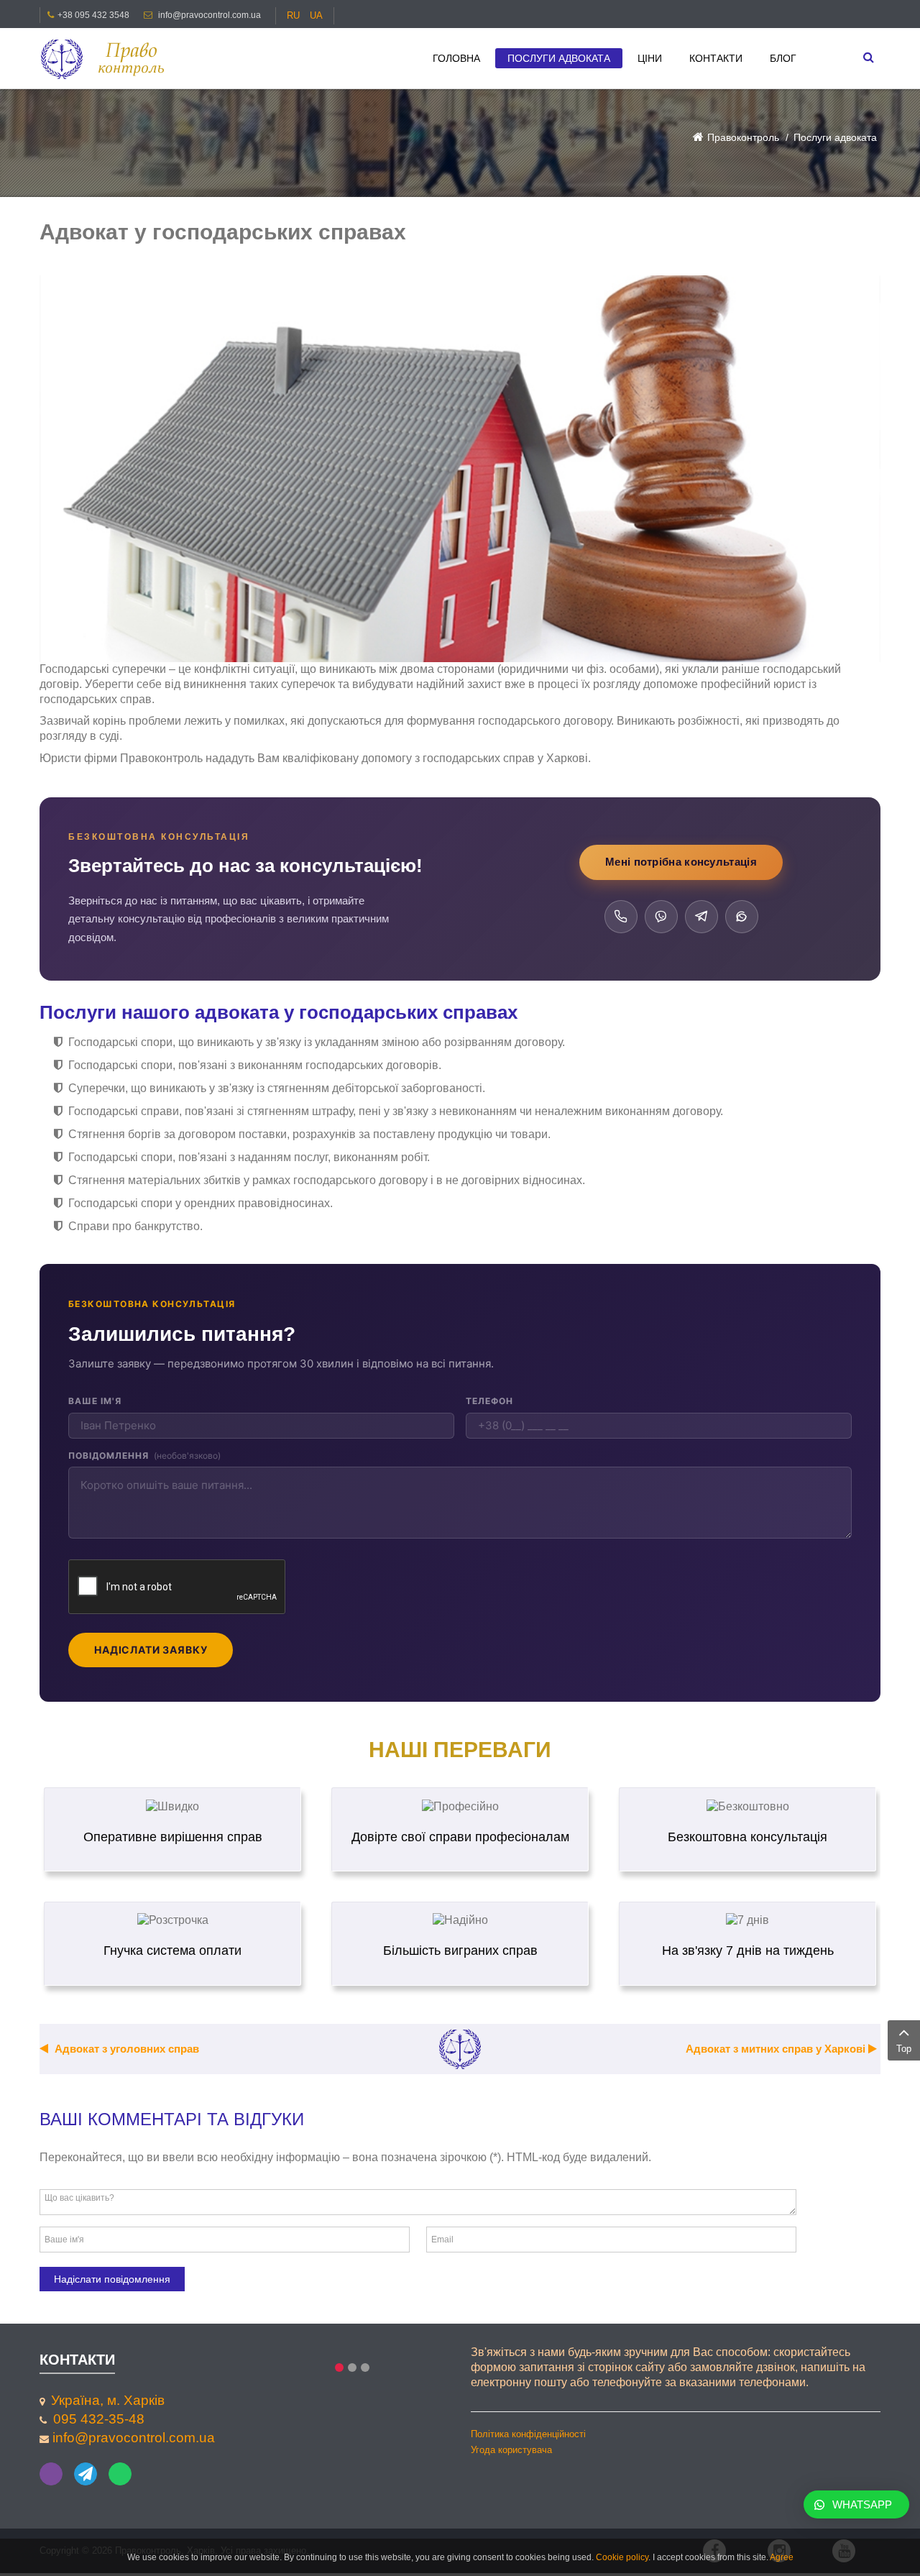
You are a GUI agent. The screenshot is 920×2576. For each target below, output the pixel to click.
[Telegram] (701, 917)
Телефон (489, 1401)
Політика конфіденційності (528, 2434)
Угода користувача (511, 2450)
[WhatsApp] (742, 917)
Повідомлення (144, 1456)
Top (904, 2049)
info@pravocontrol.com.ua (210, 15)
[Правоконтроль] (108, 59)
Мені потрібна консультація (681, 862)
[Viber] (661, 917)
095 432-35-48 (99, 2419)
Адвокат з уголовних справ (125, 2049)
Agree (782, 2557)
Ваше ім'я (95, 1401)
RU (295, 15)
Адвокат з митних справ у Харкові (777, 2049)
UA (316, 15)
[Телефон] (621, 917)
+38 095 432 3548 (93, 15)
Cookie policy (622, 2557)
